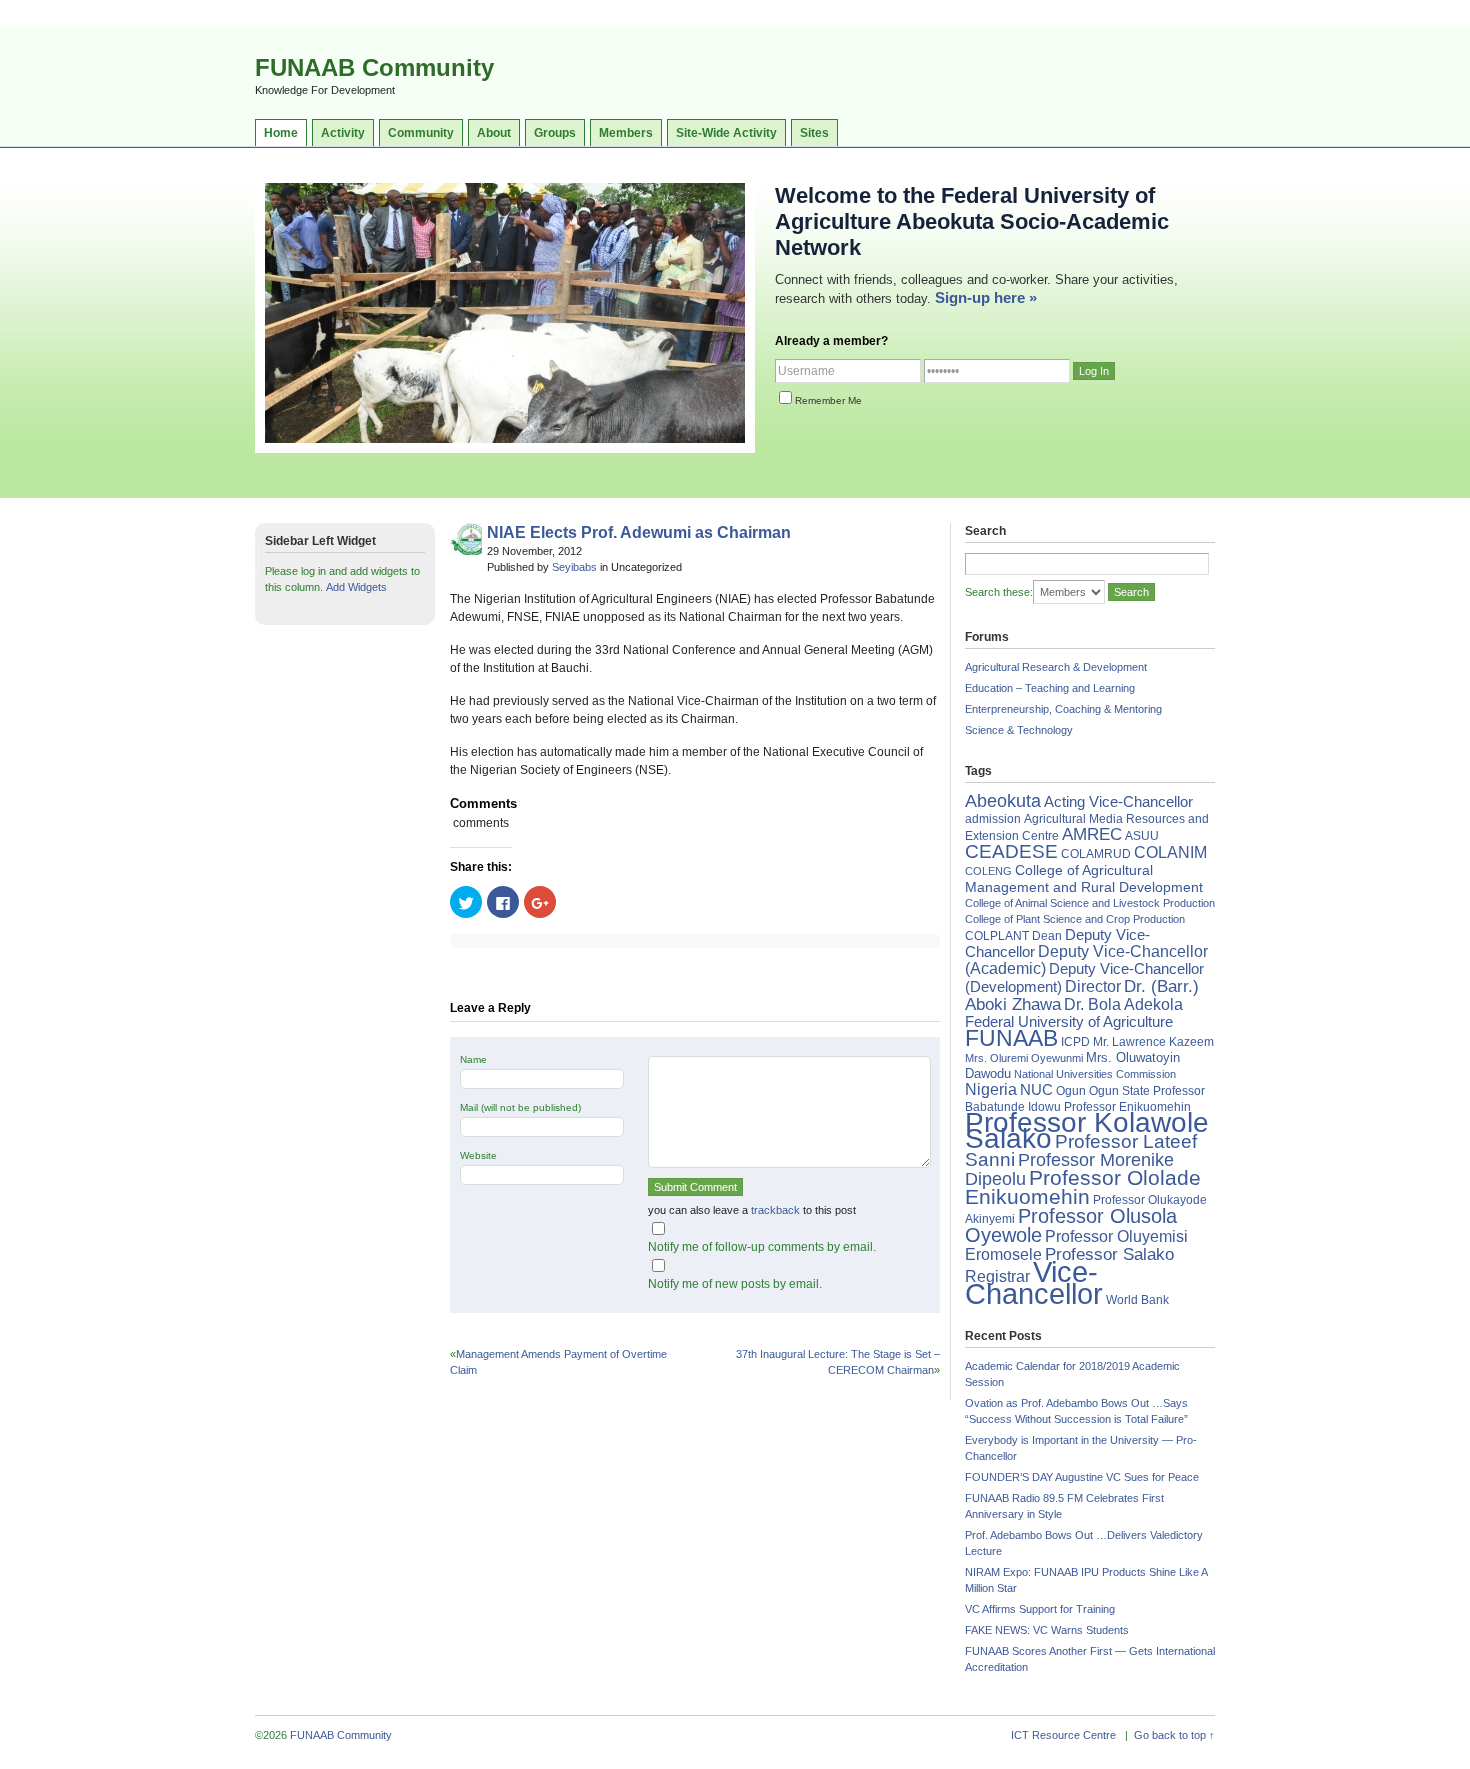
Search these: (999, 592)
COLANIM (1170, 852)
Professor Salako (1109, 1254)
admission (993, 819)
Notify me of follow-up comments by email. (762, 1247)
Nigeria (991, 1089)
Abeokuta (1003, 801)
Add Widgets (356, 587)
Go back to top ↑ (1174, 1735)
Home (281, 133)
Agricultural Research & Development (1056, 667)
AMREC (1092, 834)
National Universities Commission (1095, 1074)
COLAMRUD (1096, 854)
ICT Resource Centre (1063, 1735)
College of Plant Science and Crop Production (1075, 919)
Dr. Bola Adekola (1123, 1004)
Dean (1047, 936)
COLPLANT (997, 936)
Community (421, 133)
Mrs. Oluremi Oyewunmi (1024, 1058)
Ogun (1071, 1091)
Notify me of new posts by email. (735, 1284)
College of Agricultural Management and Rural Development (1084, 878)
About (494, 133)
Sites (814, 133)
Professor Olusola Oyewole (1071, 1225)
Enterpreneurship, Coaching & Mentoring (1063, 709)
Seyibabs (574, 567)
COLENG (988, 871)
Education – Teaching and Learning (1050, 688)
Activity (343, 133)
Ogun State (1119, 1091)
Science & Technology (1019, 730)
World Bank (1137, 1300)
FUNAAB (1011, 1038)
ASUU (1142, 836)
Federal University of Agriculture (1069, 1022)
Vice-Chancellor (1034, 1282)
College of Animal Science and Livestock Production (1090, 903)
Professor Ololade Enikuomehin (1083, 1187)
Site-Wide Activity (726, 133)
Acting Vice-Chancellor (1118, 802)
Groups (555, 133)
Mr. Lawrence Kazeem (1153, 1042)
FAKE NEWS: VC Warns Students (1047, 1630)
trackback (775, 1210)
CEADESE (1011, 851)
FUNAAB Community (374, 67)
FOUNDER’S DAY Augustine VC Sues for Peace (1082, 1477)
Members (626, 133)
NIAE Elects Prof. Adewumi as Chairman (639, 532)
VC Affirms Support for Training (1040, 1609)
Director (1093, 986)
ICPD (1075, 1042)
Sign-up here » (986, 297)
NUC (1036, 1089)
